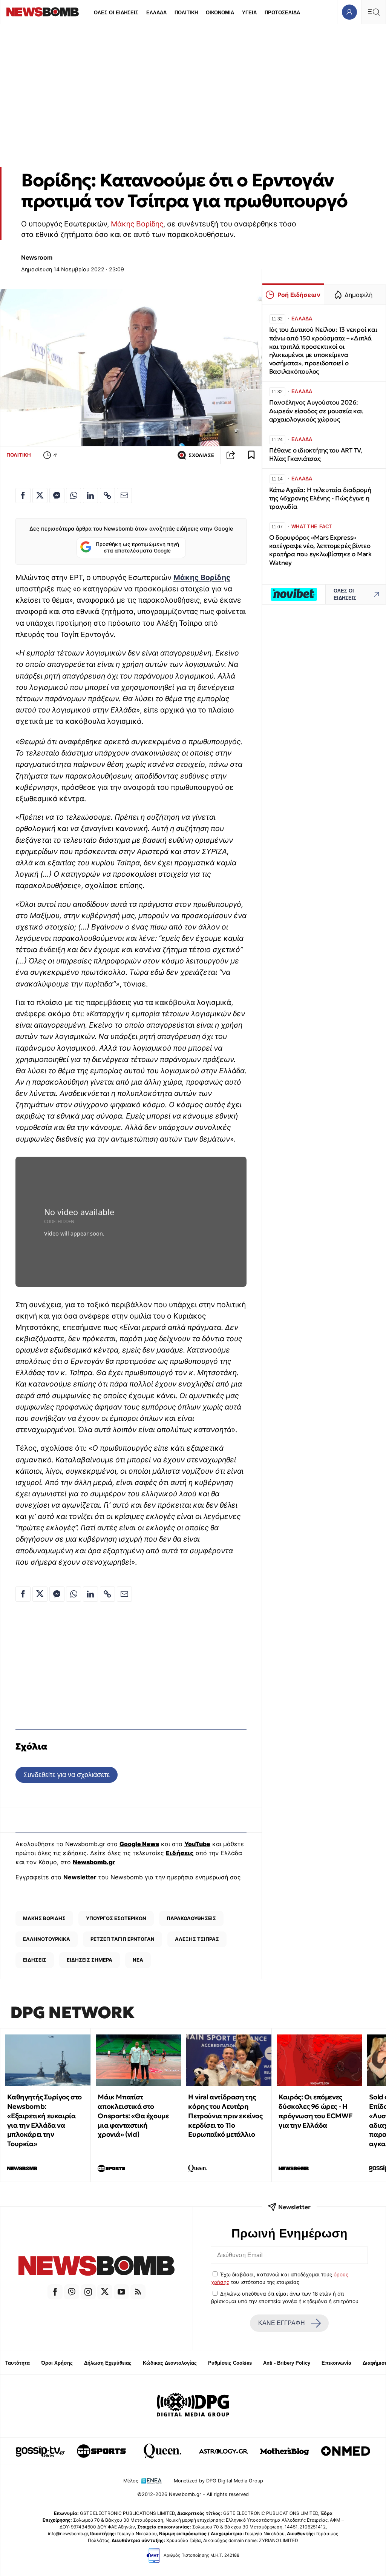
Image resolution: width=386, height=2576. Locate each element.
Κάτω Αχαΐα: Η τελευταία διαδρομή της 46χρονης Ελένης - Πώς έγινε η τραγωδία (320, 498)
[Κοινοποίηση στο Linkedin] (90, 496)
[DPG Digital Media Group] (193, 2406)
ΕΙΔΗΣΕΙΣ (35, 1960)
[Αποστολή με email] (124, 496)
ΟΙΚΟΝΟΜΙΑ (220, 13)
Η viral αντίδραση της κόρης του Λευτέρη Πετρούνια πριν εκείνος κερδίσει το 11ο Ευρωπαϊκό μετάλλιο (225, 2116)
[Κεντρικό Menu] (374, 12)
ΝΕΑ (138, 1960)
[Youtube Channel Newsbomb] (121, 2292)
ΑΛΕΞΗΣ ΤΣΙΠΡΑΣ (197, 1939)
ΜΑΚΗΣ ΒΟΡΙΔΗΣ (44, 1918)
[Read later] (251, 455)
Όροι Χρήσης (57, 2363)
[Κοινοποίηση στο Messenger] (57, 496)
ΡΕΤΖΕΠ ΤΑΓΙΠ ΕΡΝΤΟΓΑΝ (123, 1939)
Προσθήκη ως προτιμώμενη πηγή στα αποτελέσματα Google (137, 548)
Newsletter (80, 1877)
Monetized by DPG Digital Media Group (218, 2481)
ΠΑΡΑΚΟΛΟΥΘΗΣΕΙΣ (191, 1918)
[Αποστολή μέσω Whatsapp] (74, 496)
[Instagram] (88, 2292)
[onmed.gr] (346, 2451)
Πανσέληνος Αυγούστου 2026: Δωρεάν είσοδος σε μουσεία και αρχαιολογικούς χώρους (316, 411)
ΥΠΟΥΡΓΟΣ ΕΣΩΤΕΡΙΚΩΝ (116, 1918)
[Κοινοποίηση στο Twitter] (40, 496)
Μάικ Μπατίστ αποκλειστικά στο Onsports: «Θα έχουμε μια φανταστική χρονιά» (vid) (133, 2116)
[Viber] (72, 2292)
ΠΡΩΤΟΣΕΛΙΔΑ (282, 13)
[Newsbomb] (96, 2267)
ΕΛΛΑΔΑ (156, 13)
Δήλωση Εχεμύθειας (108, 2363)
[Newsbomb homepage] (43, 12)
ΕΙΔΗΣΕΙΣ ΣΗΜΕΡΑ (90, 1960)
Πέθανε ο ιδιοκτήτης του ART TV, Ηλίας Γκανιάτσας (316, 455)
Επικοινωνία (336, 2363)
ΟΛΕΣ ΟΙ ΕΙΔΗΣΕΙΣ (116, 13)
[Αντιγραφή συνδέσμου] (231, 455)
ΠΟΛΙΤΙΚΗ (186, 13)
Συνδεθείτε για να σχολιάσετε (67, 1775)
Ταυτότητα (18, 2363)
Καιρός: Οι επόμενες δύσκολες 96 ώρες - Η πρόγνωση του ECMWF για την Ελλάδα (316, 2111)
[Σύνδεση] (349, 12)
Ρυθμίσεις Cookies (230, 2363)
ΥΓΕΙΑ (249, 13)
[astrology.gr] (224, 2451)
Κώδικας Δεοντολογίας (170, 2363)
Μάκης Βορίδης (137, 224)
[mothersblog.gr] (285, 2451)
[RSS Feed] (138, 2292)
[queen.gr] (162, 2451)
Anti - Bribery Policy (287, 2363)
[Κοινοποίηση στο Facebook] (23, 496)
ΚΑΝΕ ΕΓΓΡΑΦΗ (282, 2323)
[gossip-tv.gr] (40, 2451)
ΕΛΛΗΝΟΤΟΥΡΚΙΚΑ (47, 1939)
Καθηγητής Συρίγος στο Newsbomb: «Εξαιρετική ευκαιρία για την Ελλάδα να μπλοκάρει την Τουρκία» (44, 2120)
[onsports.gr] (101, 2451)
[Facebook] (55, 2292)
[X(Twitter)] (105, 2292)
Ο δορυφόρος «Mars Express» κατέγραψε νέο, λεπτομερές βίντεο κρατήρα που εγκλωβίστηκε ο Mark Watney (320, 550)
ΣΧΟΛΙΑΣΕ (201, 455)
